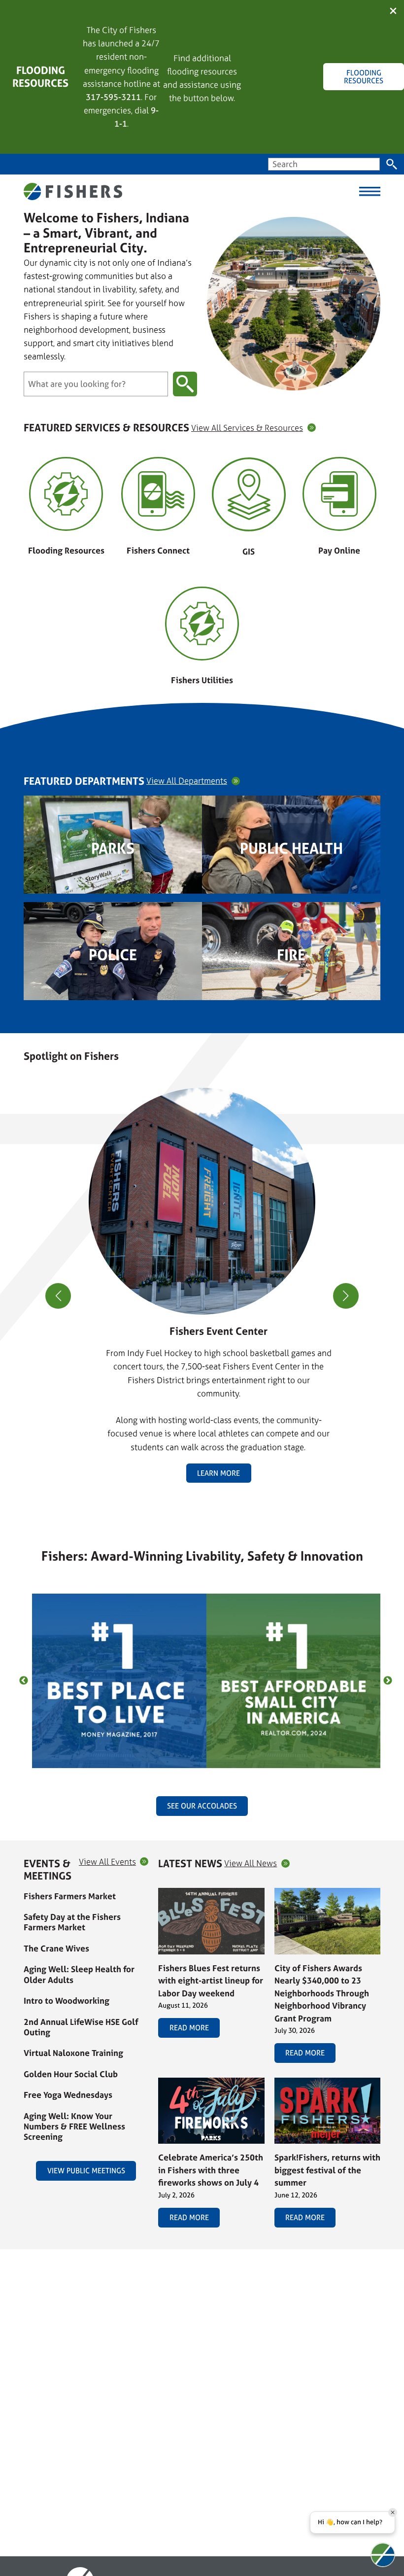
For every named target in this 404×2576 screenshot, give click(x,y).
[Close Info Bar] (393, 12)
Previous (24, 1681)
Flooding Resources (66, 550)
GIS (249, 551)
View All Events (107, 1862)
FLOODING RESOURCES (364, 76)
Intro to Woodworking (67, 2001)
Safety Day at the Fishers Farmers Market (72, 1922)
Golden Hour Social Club (71, 2074)
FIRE (291, 955)
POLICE (113, 955)
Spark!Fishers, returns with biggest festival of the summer (327, 2170)
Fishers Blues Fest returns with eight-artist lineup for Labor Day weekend (211, 1981)
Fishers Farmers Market (70, 1896)
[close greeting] (393, 2512)
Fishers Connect (158, 550)
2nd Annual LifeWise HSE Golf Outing (81, 2027)
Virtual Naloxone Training (73, 2053)
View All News (251, 1863)
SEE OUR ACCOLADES (202, 1806)
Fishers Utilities (202, 680)
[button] (198, 1501)
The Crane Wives (56, 1948)
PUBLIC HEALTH (291, 848)
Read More (189, 2028)
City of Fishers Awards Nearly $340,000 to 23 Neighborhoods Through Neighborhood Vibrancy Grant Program (322, 1993)
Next (388, 1681)
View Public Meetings (86, 2171)
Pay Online (339, 550)
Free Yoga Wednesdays (68, 2095)
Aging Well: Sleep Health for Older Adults (79, 1974)
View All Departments (187, 781)
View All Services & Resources (247, 428)
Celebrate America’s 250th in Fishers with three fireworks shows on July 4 (211, 2170)
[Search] (392, 164)
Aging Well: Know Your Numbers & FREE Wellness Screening (74, 2126)
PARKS (113, 848)
